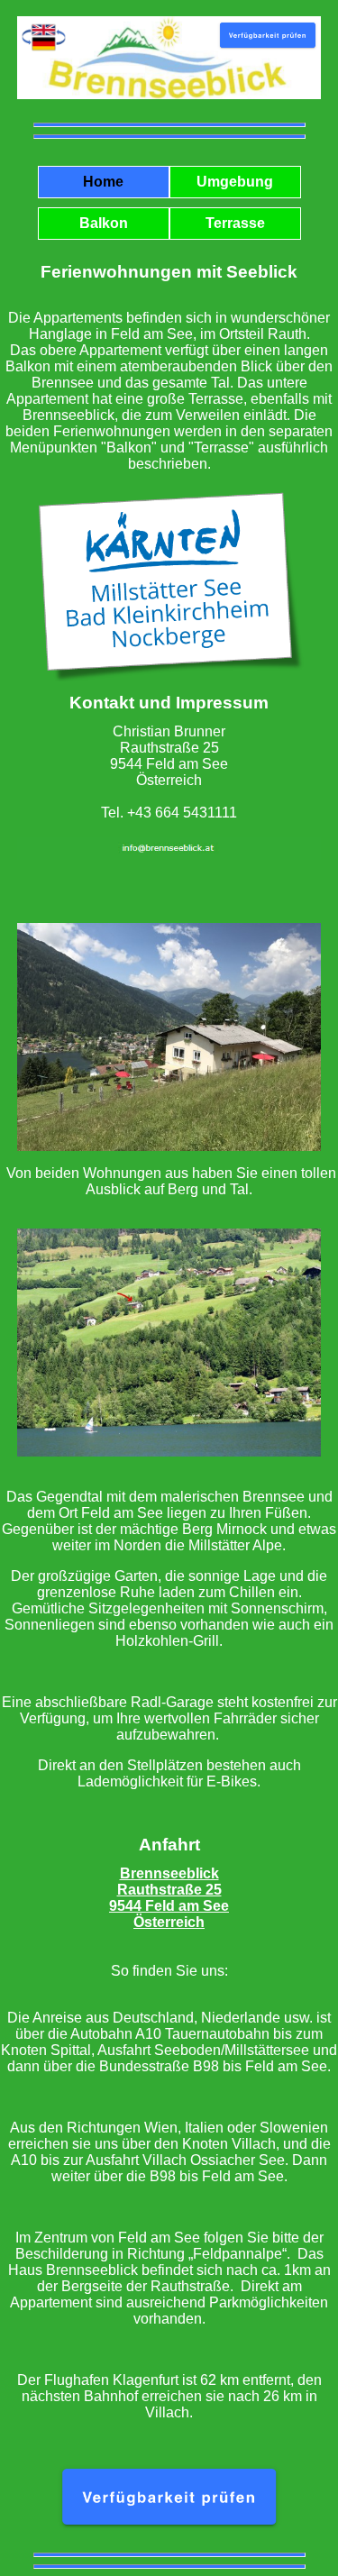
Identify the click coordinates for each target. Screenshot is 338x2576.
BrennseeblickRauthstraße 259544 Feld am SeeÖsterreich (169, 1898)
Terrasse (235, 223)
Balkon (104, 223)
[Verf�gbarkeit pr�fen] (169, 2537)
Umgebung (235, 182)
